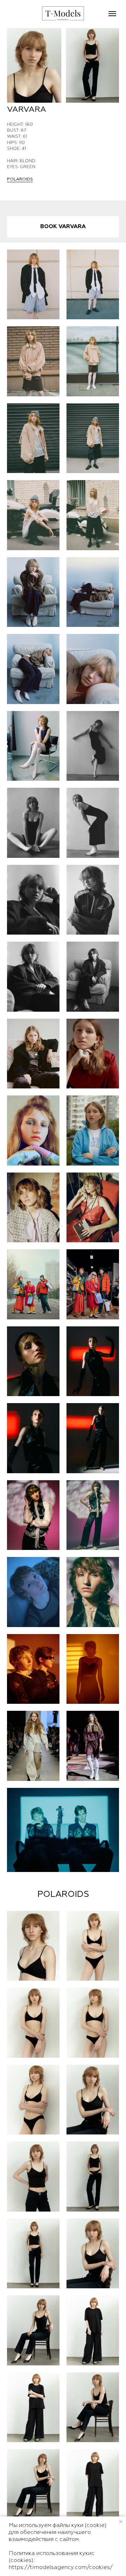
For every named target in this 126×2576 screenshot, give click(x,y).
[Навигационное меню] (112, 14)
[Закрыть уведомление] (121, 2522)
